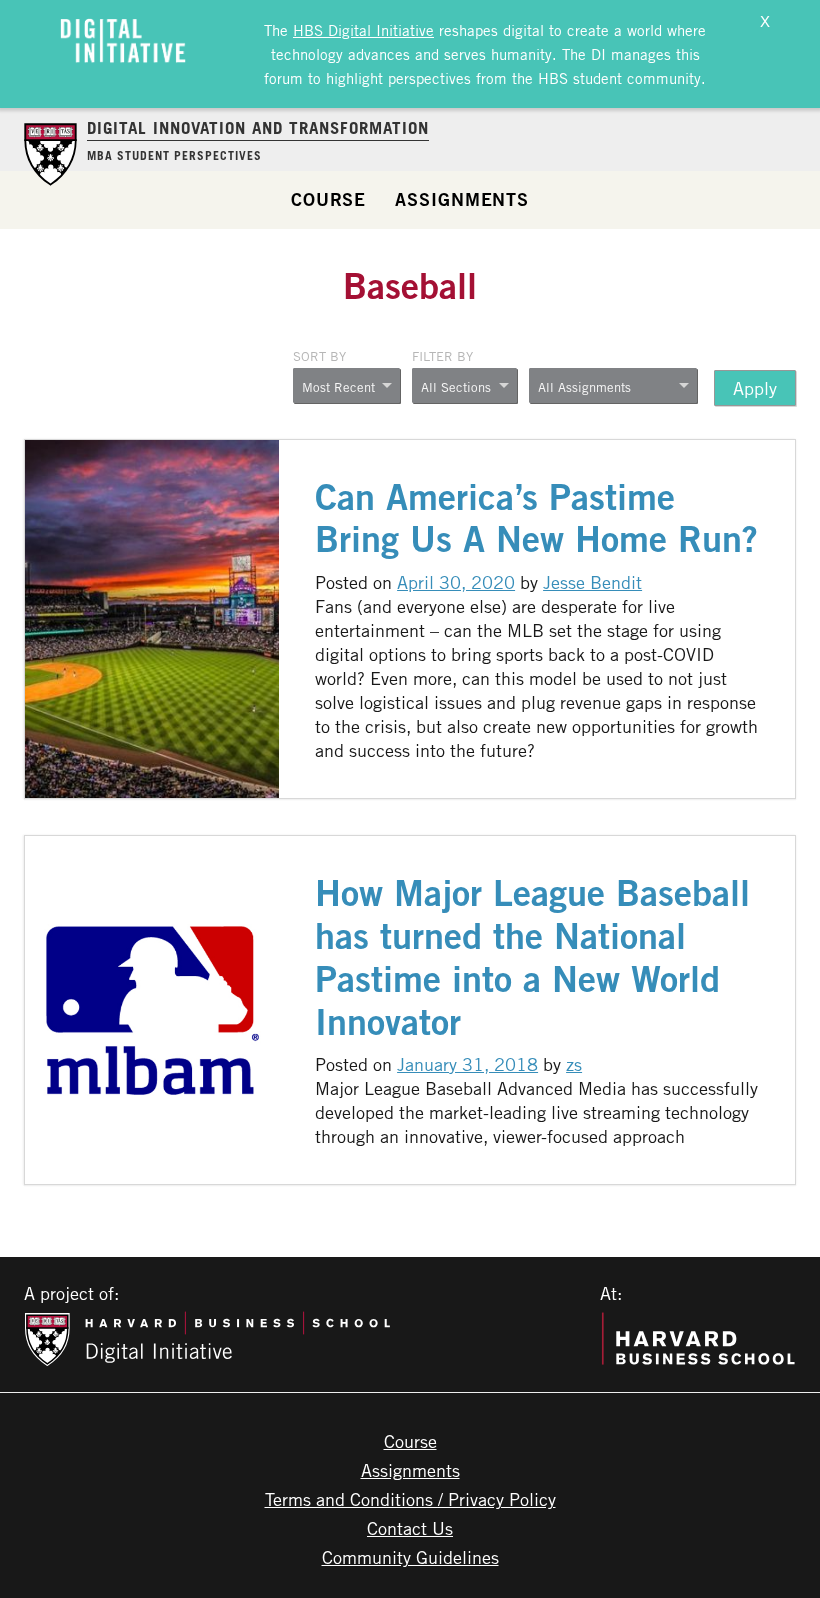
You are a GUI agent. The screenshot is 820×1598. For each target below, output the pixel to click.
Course (328, 199)
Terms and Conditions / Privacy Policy (410, 1499)
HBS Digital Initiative (363, 30)
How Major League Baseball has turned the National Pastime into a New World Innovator (532, 957)
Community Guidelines (410, 1557)
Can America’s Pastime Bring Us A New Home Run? (536, 518)
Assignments (462, 199)
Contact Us (410, 1528)
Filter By (442, 356)
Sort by (319, 356)
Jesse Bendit (592, 582)
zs (574, 1064)
